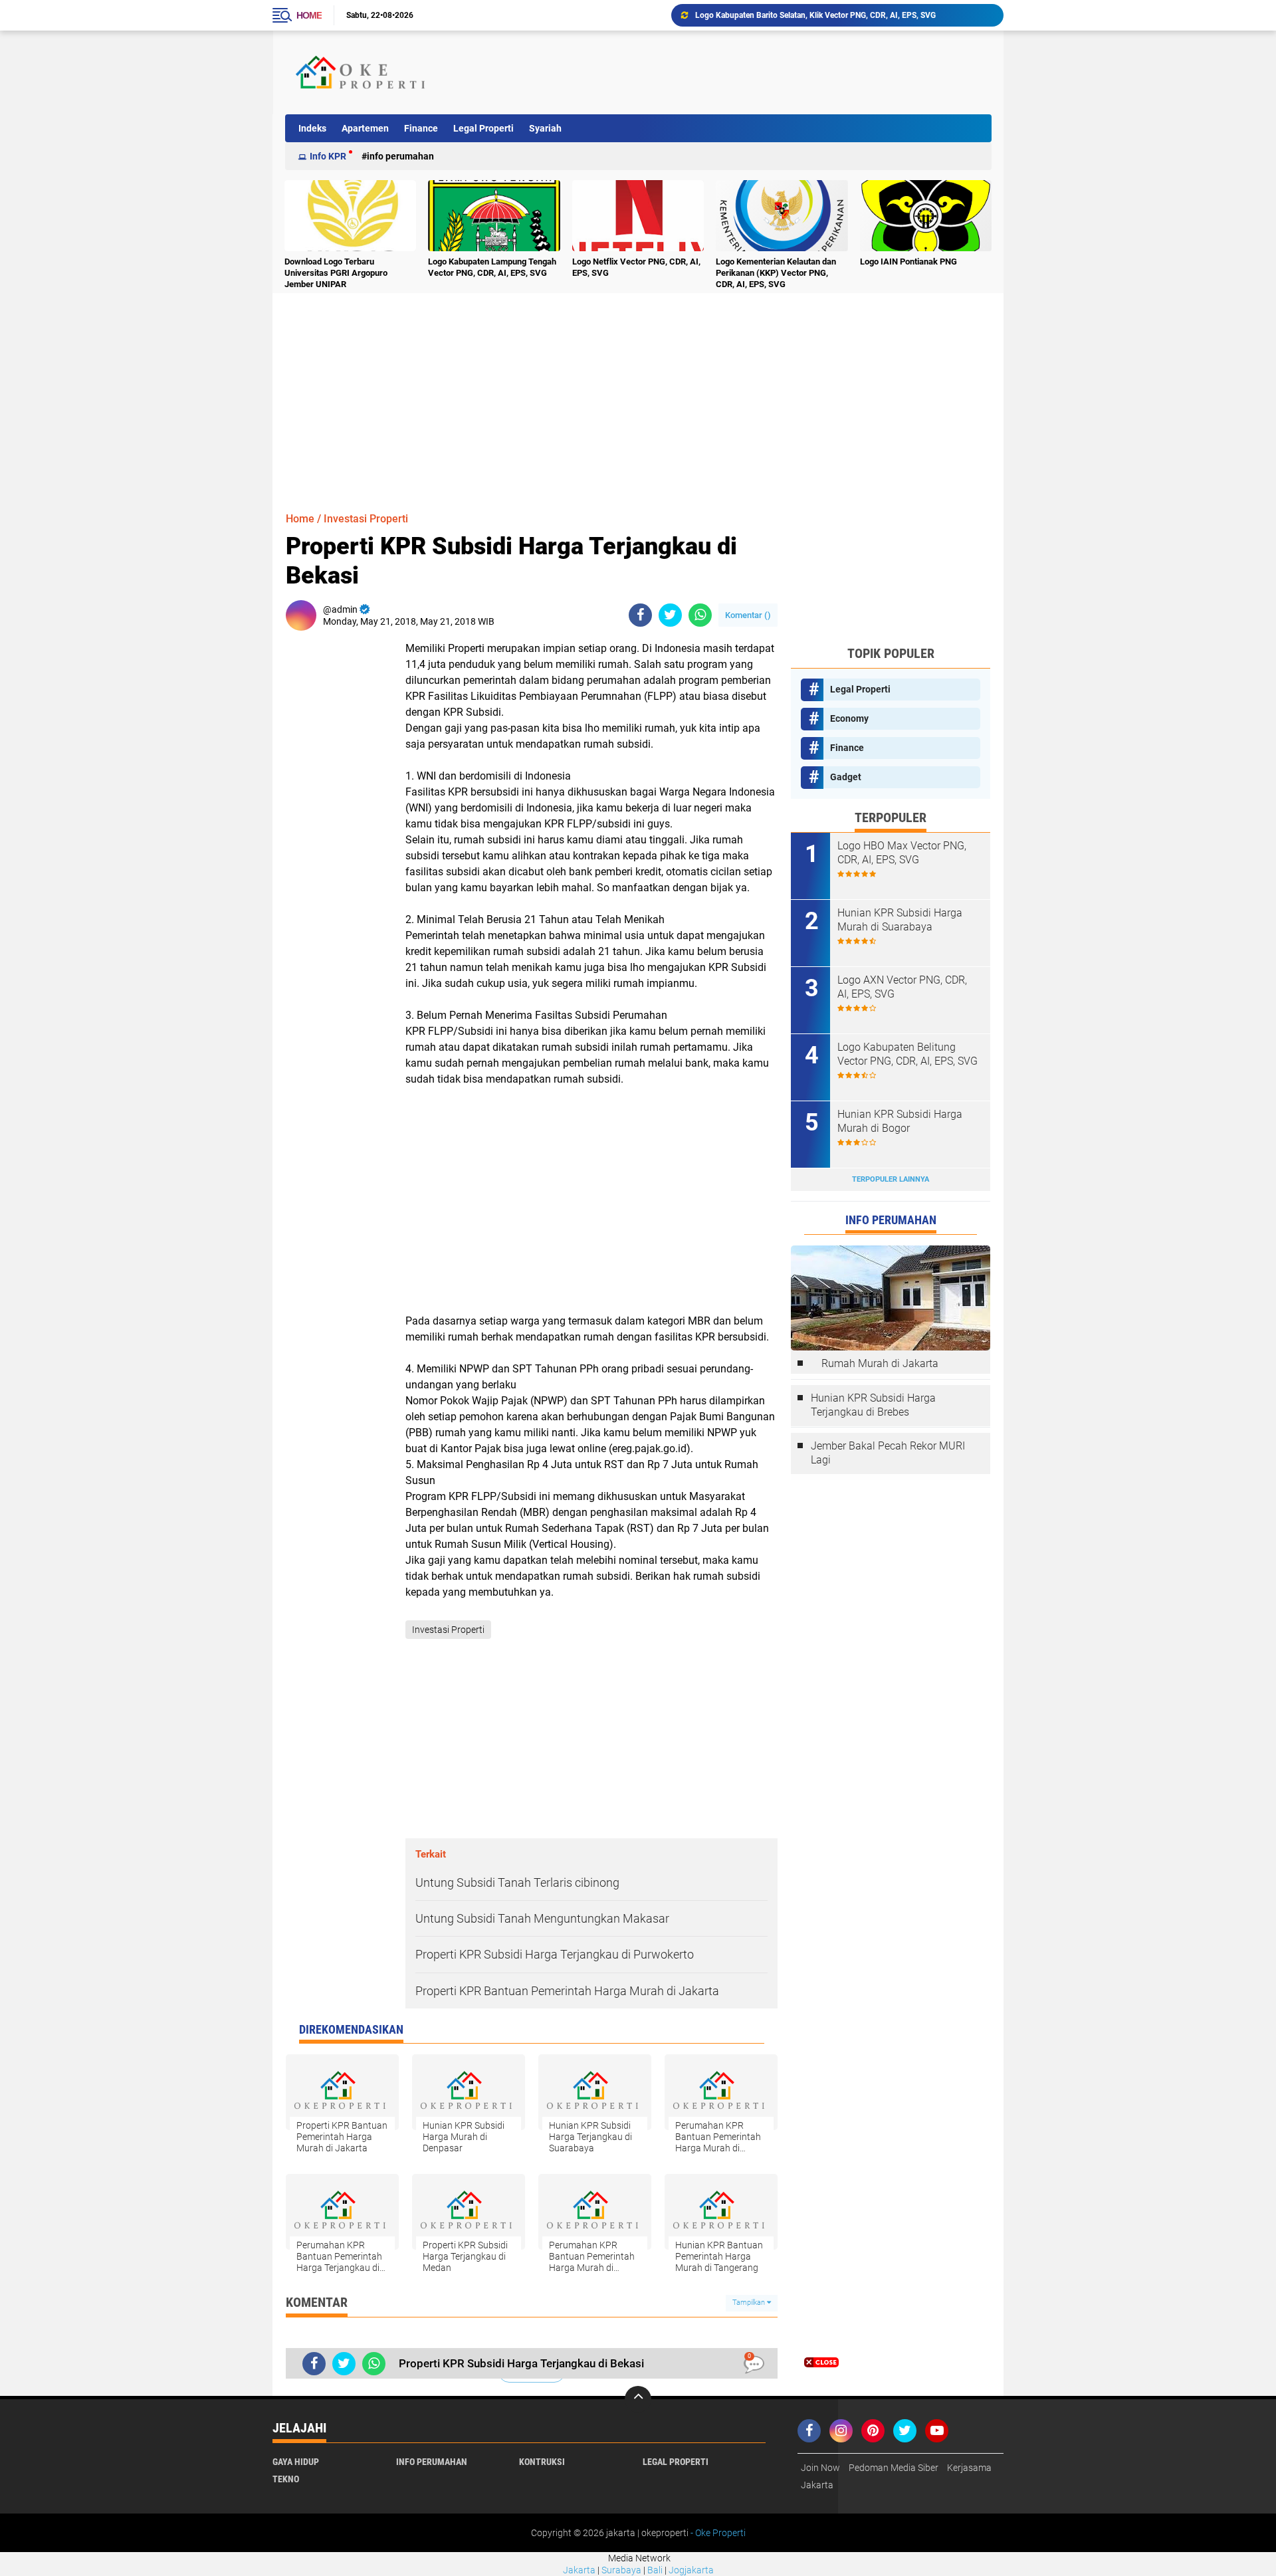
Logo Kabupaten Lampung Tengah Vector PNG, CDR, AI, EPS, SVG (492, 267)
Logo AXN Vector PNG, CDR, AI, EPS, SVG (902, 987)
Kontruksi (542, 2462)
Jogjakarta (691, 2570)
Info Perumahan (400, 156)
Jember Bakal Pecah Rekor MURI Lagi (888, 1453)
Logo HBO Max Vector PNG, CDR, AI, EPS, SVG (902, 853)
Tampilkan (750, 2303)
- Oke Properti (717, 2533)
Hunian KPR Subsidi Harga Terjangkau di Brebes (873, 1405)
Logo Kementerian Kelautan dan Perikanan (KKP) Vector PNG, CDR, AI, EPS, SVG (776, 273)
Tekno (286, 2479)
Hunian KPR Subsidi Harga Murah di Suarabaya (900, 920)
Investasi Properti (366, 519)
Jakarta (579, 2570)
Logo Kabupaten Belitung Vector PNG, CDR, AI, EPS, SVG (907, 1054)
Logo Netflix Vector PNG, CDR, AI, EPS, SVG (636, 267)
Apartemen (365, 128)
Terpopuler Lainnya (891, 1179)
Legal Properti (483, 128)
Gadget (846, 777)
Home (309, 15)
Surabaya (621, 2570)
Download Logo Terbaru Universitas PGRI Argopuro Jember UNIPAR (816, 15)
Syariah (545, 128)
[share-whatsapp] (700, 615)
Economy (849, 718)
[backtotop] (638, 2399)
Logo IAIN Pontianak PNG (908, 262)
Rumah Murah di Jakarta (880, 1363)
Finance (421, 128)
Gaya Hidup (296, 2462)
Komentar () (748, 615)
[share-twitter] (670, 615)
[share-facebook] (640, 615)
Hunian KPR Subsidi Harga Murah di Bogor (900, 1121)
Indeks (312, 128)
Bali (655, 2570)
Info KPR (328, 156)
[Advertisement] (747, 72)
